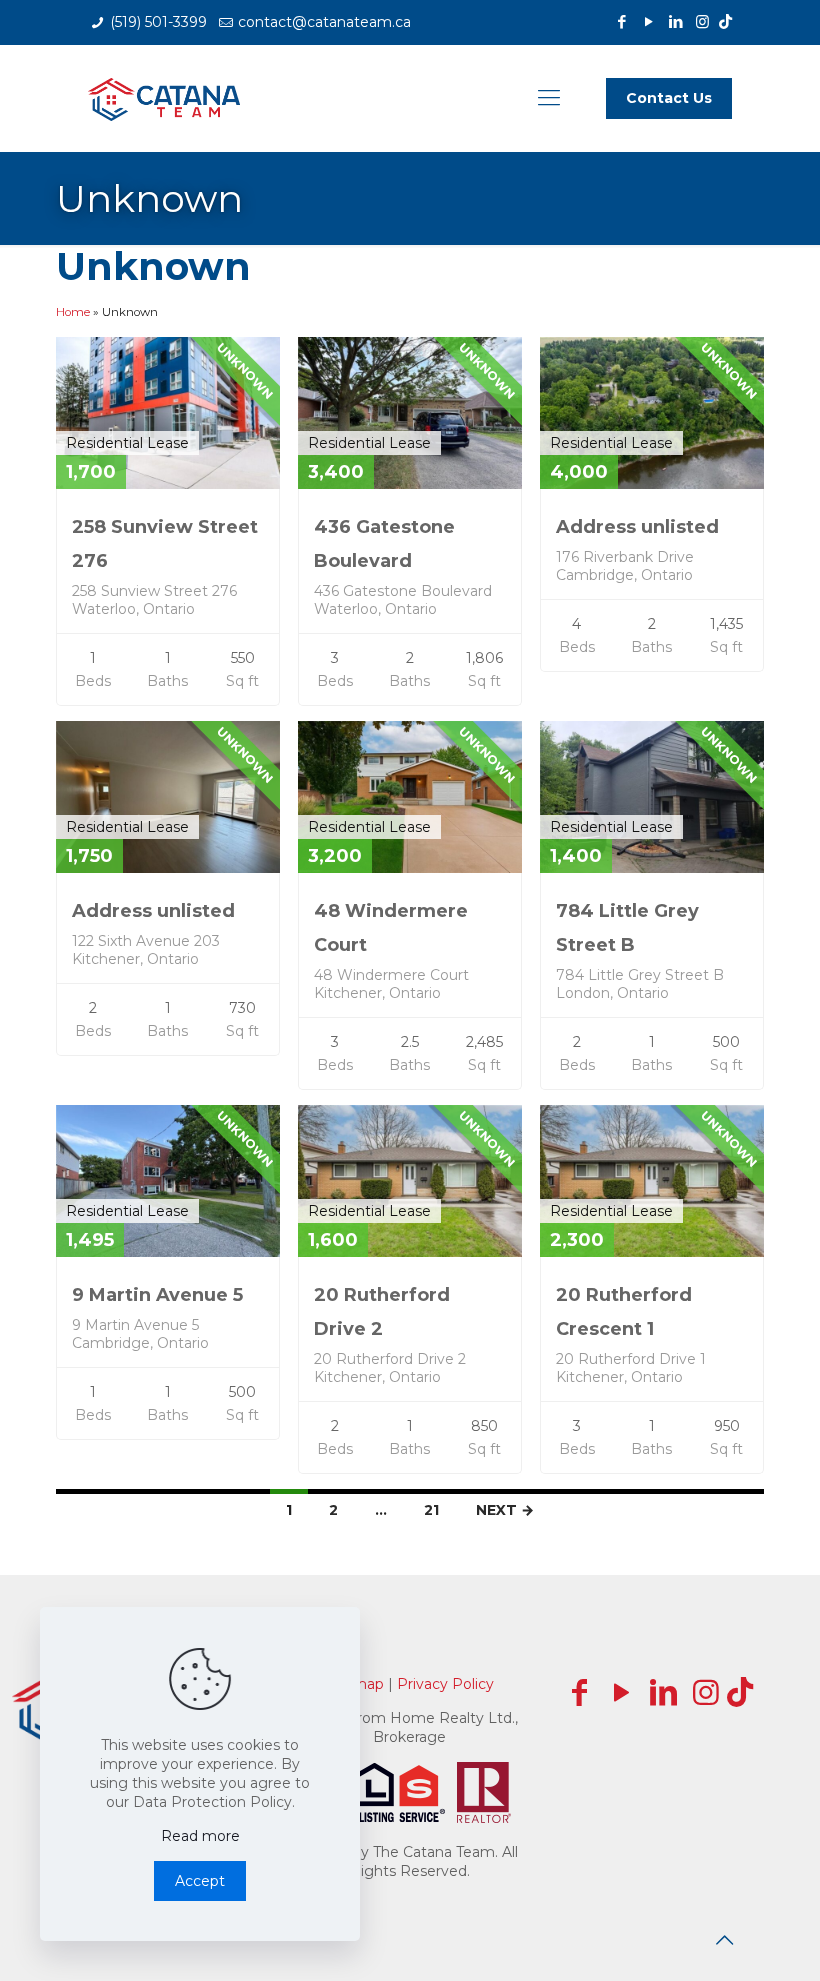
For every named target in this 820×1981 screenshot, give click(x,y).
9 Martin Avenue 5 (157, 1295)
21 (431, 1510)
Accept (200, 1881)
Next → (505, 1510)
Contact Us (669, 98)
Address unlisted (637, 527)
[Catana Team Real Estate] (164, 98)
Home (73, 312)
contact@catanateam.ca (324, 22)
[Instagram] (702, 21)
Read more (200, 1836)
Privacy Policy (445, 1684)
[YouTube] (648, 21)
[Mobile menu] (549, 98)
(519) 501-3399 (158, 22)
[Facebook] (621, 21)
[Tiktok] (725, 21)
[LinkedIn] (675, 21)
